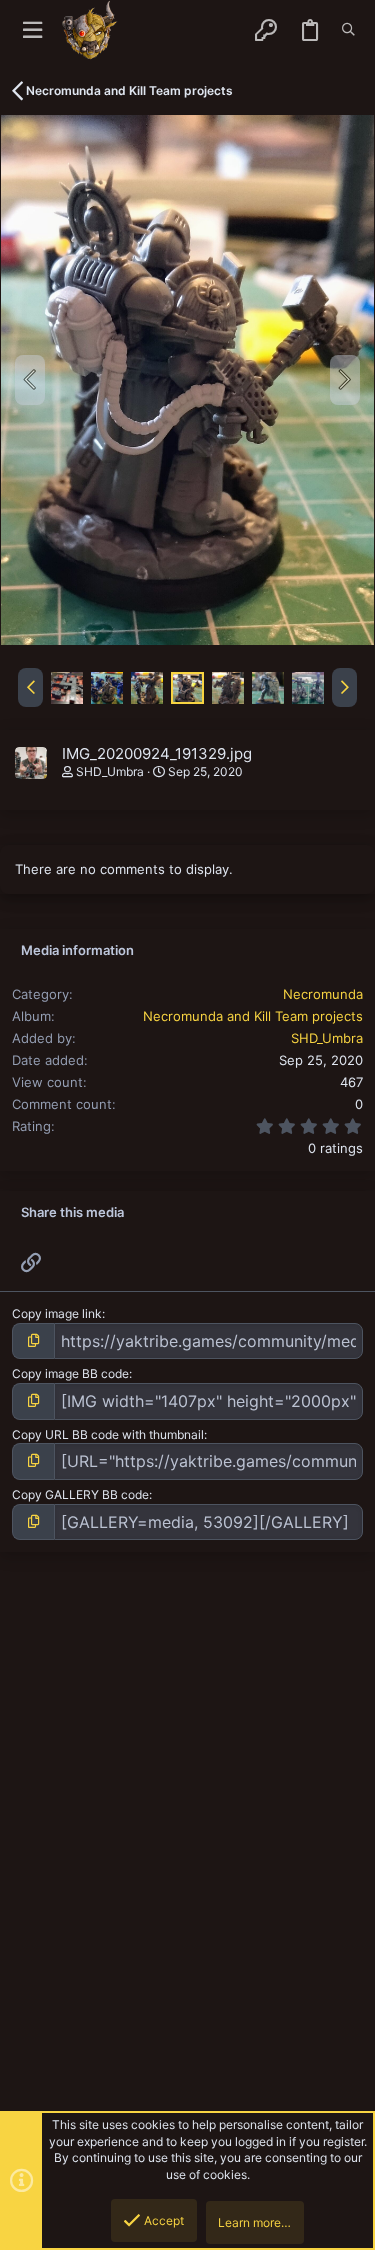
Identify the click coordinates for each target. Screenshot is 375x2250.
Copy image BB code (70, 1373)
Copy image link (57, 1313)
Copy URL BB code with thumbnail (108, 1434)
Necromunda (323, 994)
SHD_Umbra (110, 771)
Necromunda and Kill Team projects (253, 1016)
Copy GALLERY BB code (80, 1494)
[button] (32, 30)
